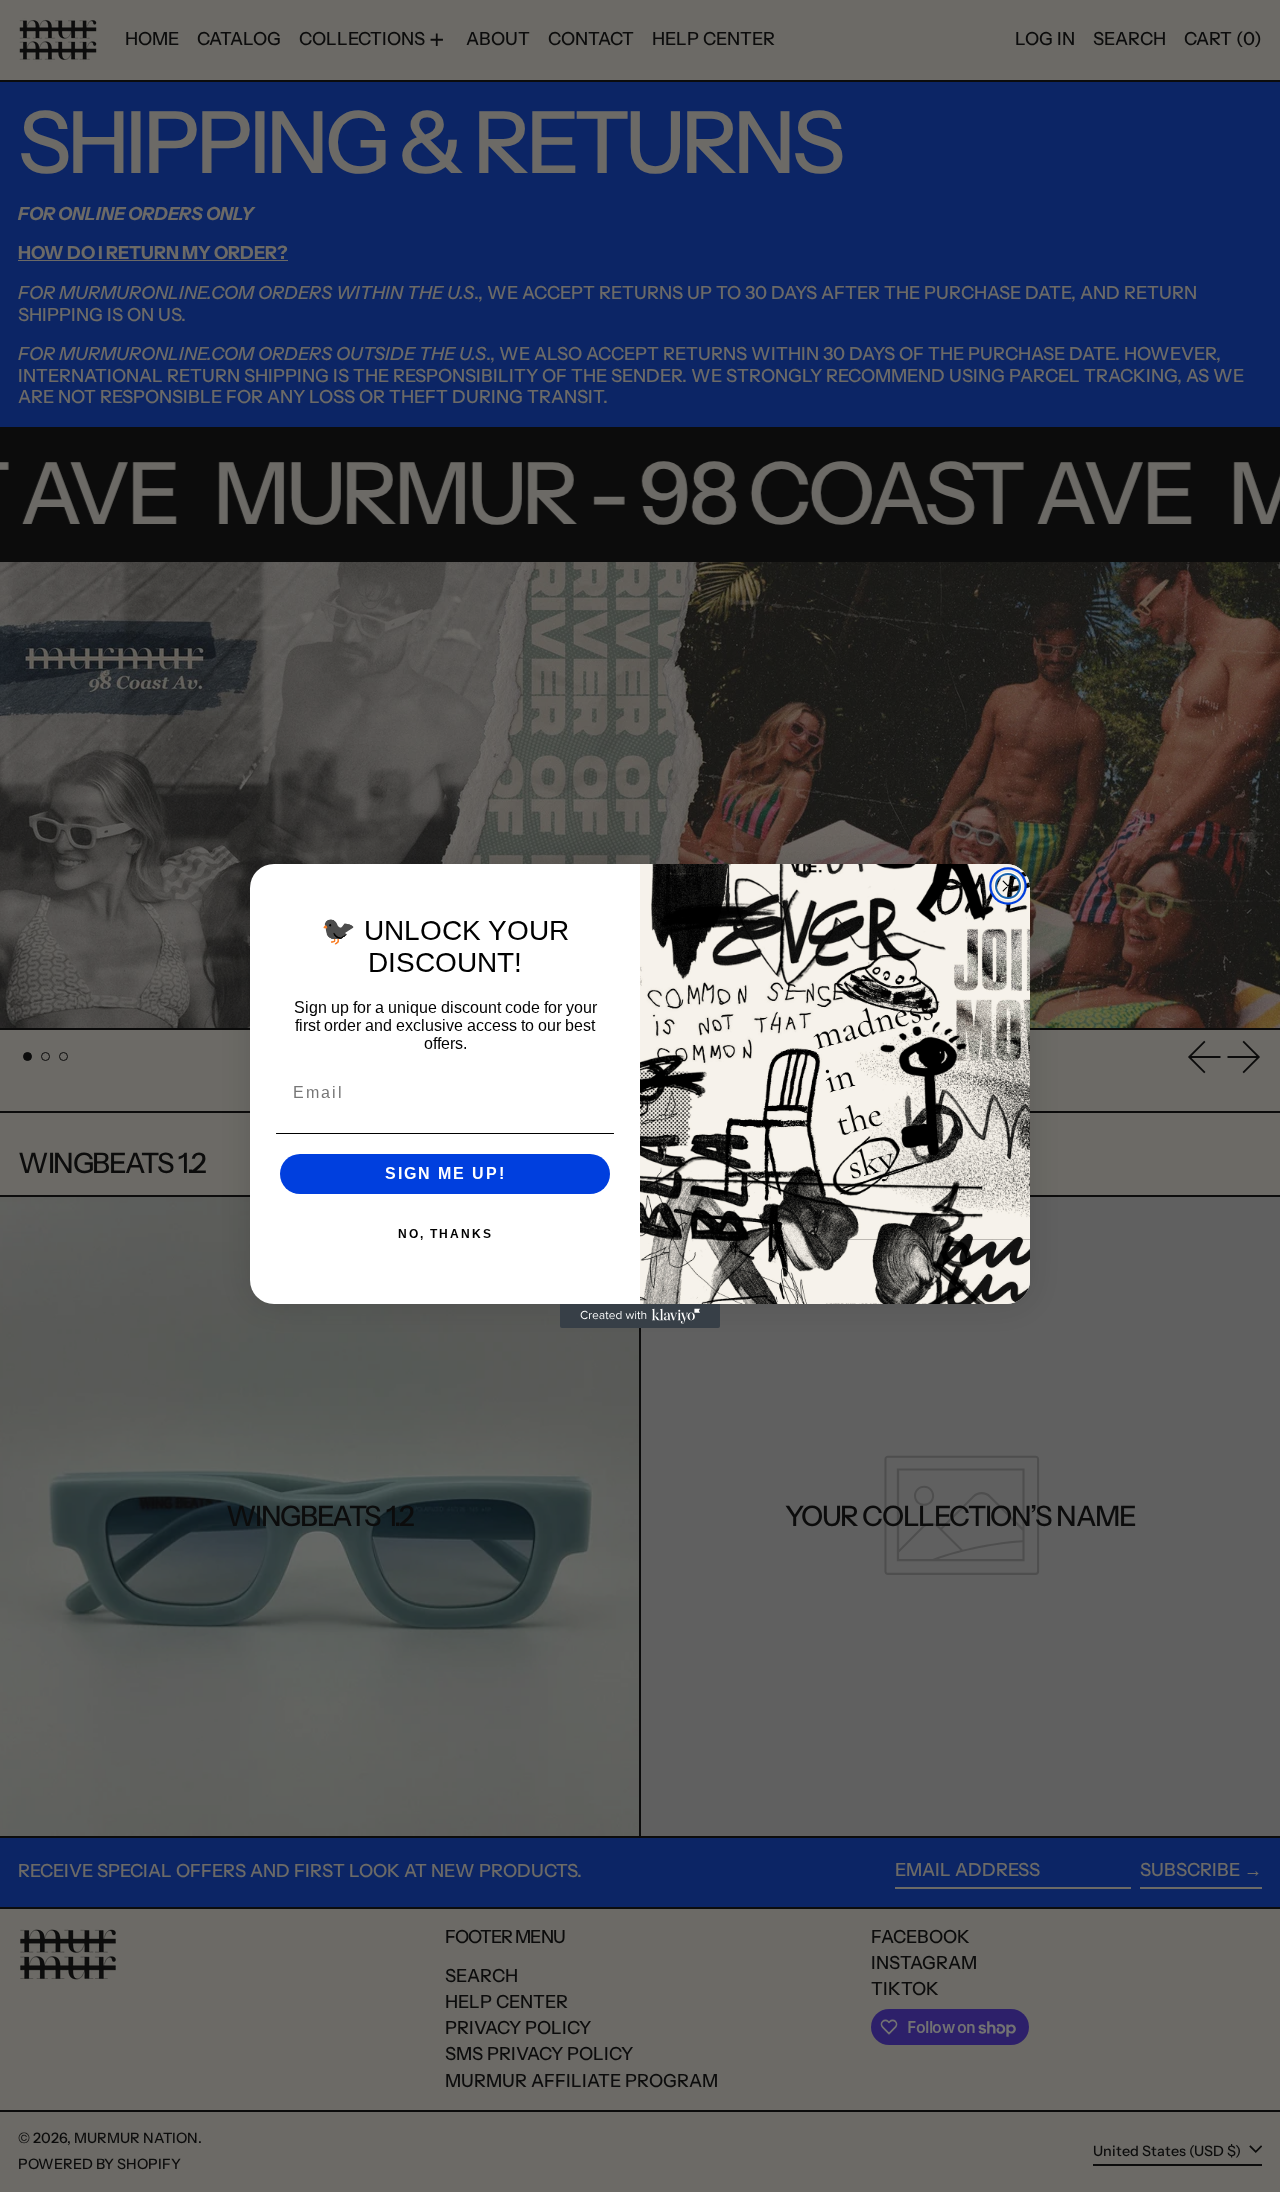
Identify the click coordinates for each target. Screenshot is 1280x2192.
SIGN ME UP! (445, 1173)
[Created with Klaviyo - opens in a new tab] (640, 1316)
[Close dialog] (1008, 886)
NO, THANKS (445, 1234)
